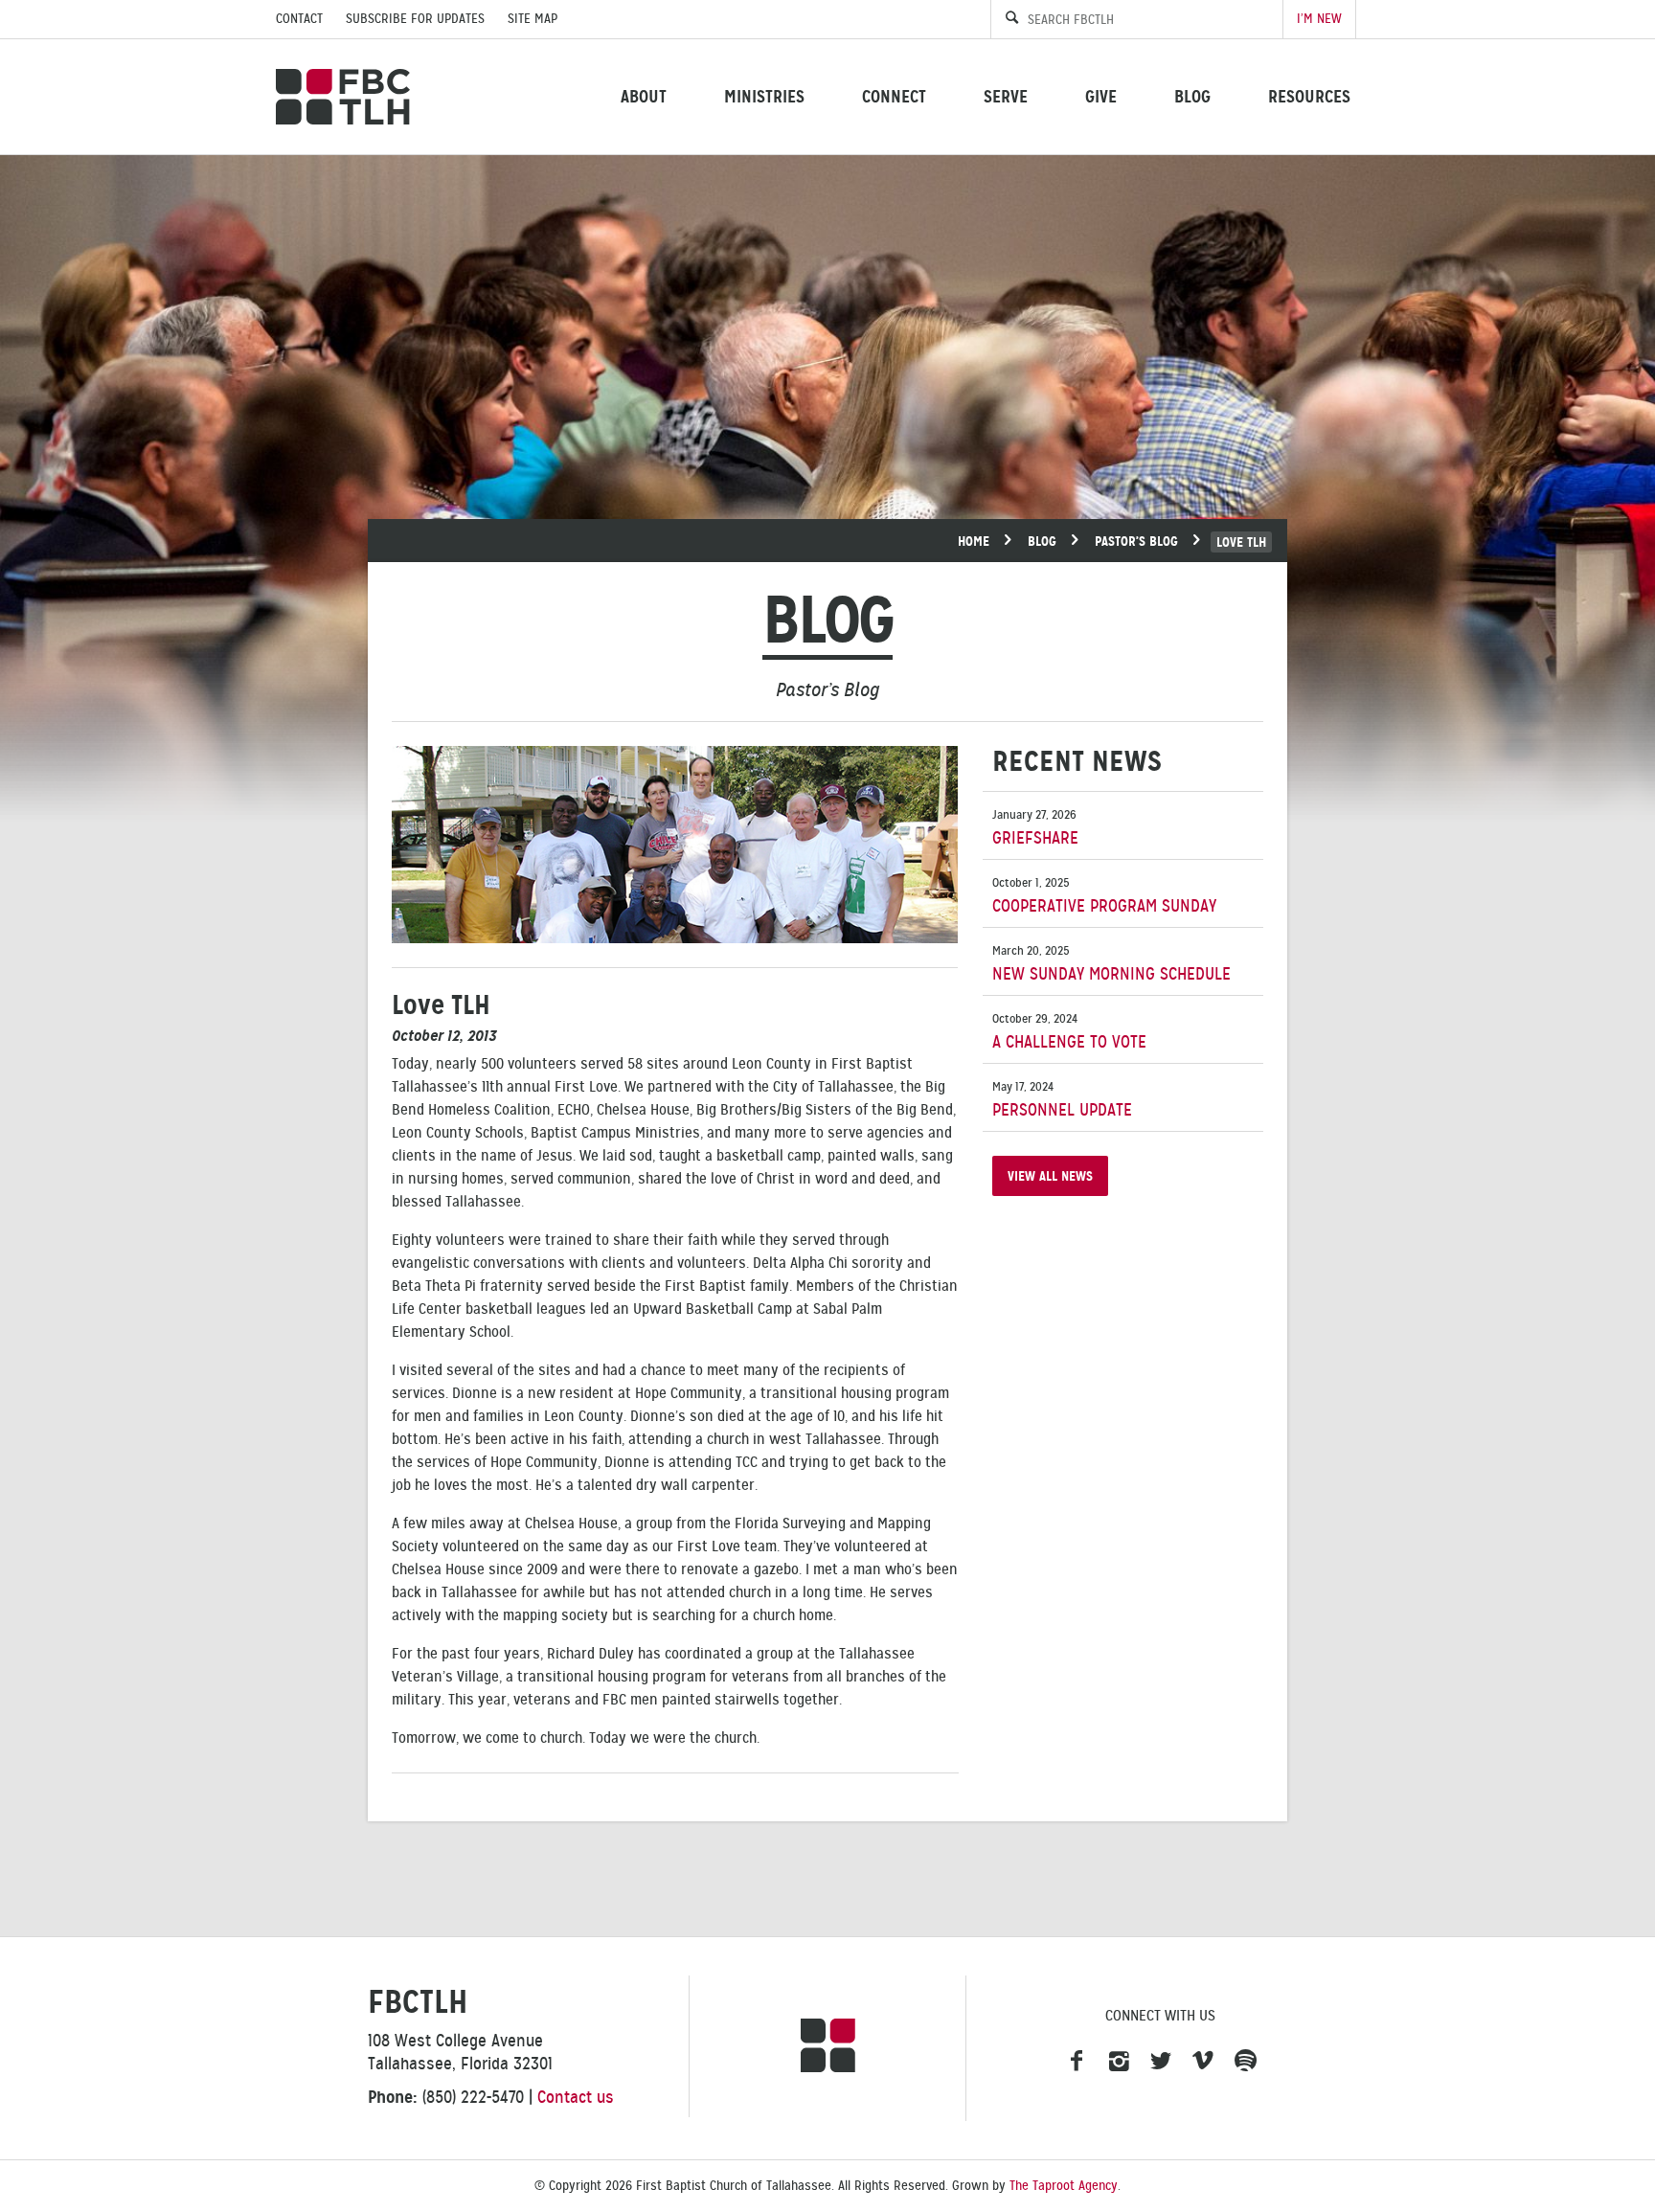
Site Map (533, 19)
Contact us (576, 2097)
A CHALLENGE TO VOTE (1069, 1032)
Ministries (764, 96)
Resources (1309, 96)
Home (974, 541)
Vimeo (1203, 2062)
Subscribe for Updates (415, 19)
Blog (1192, 96)
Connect (894, 96)
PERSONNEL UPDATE (1062, 1100)
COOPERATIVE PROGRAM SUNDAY (1104, 896)
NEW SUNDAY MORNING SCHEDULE (1111, 964)
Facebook (1077, 2062)
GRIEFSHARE (1035, 828)
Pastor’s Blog (1136, 541)
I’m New (1319, 19)
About (644, 96)
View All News (1050, 1176)
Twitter (1161, 2062)
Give (1101, 96)
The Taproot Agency (1064, 2186)
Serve (1006, 96)
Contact (299, 19)
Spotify (1245, 2062)
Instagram (1119, 2062)
